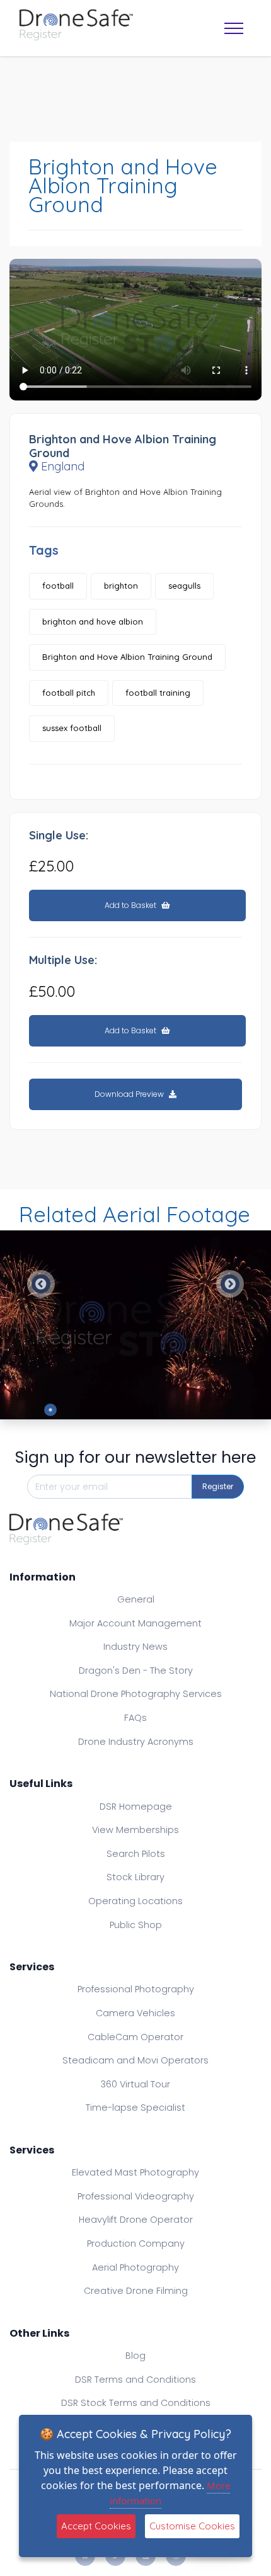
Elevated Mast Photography (135, 2172)
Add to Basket (131, 905)
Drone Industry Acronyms (136, 1742)
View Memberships (135, 1830)
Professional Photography (136, 1989)
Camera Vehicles (135, 2013)
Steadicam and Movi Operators (135, 2060)
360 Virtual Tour (135, 2084)
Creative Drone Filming (136, 2291)
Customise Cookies (192, 2526)
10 (221, 1410)
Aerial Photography (135, 2267)
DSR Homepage (136, 1807)
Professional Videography (136, 2196)
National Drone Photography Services (136, 1694)
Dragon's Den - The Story (136, 1671)
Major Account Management (135, 1623)
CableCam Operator (135, 2037)
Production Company (136, 2244)
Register (218, 1486)
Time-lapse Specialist (135, 2108)
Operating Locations (135, 1901)
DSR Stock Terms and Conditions (136, 2403)
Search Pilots (136, 1854)
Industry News (135, 1647)
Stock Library (135, 1877)
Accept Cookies (96, 2526)
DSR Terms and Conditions (135, 2380)
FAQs (135, 1718)
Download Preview (130, 1094)
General (136, 1599)
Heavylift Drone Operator (136, 2220)
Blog (135, 2356)
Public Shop (136, 1925)
